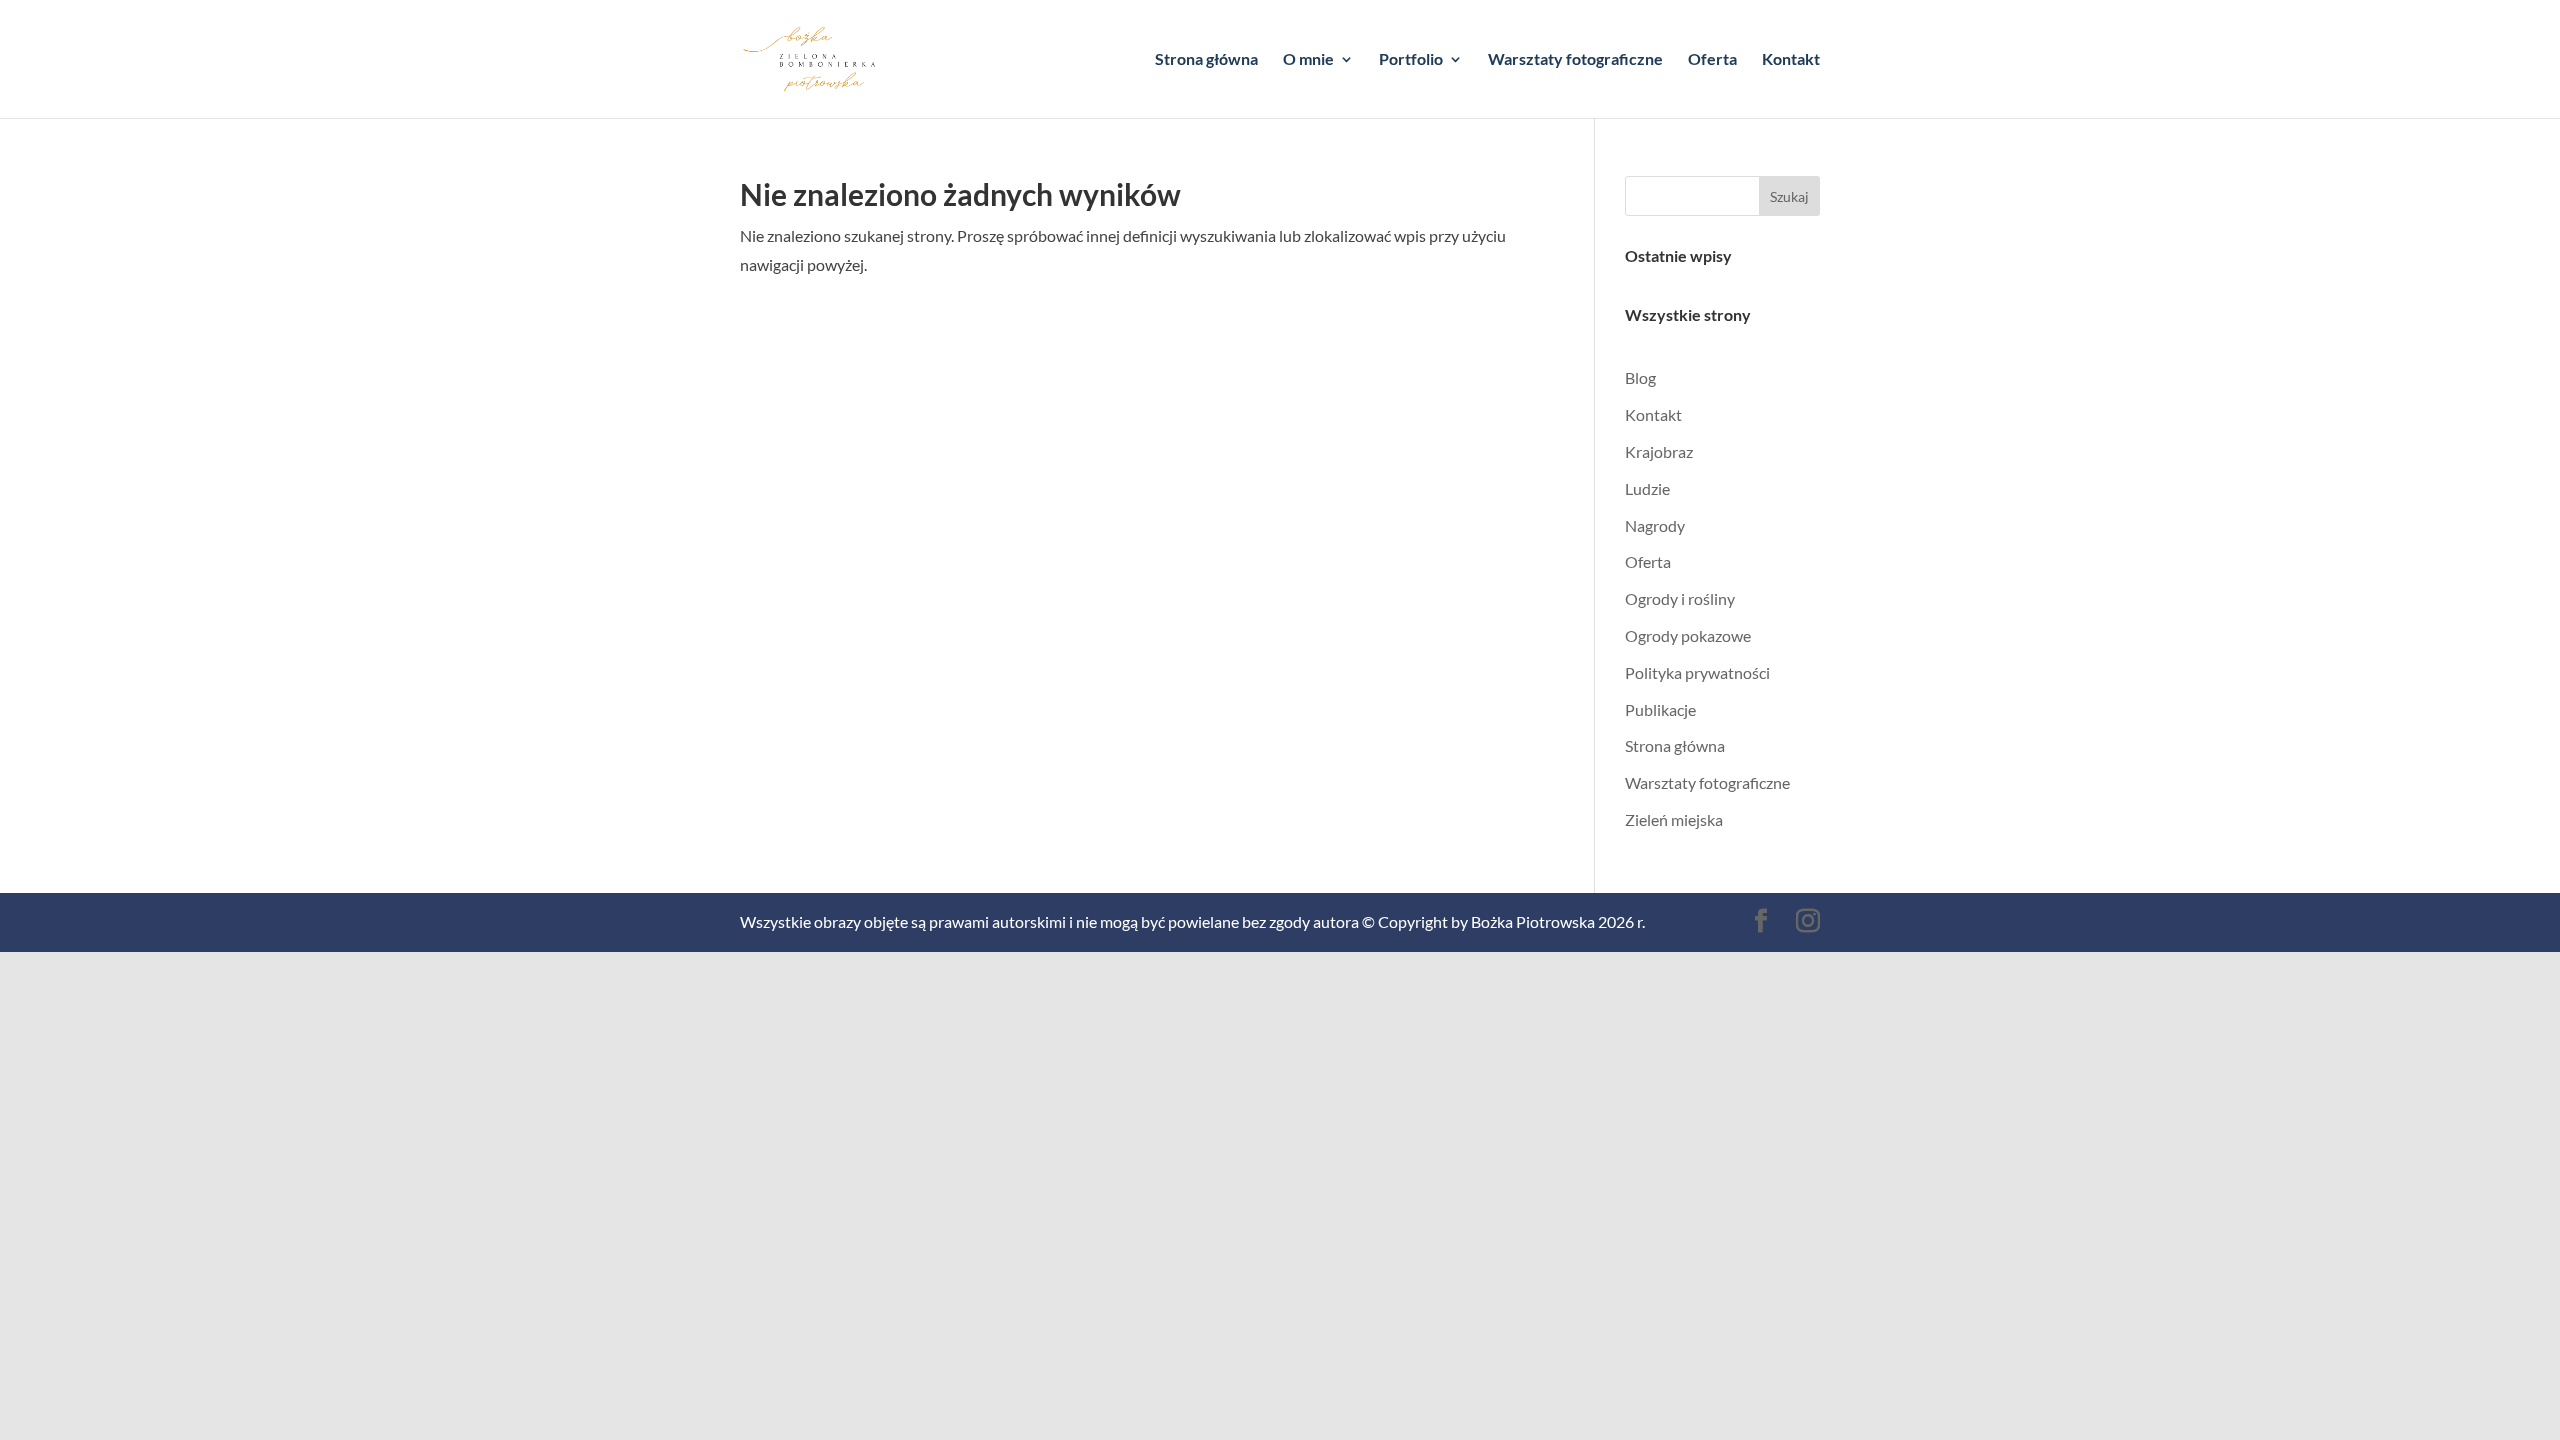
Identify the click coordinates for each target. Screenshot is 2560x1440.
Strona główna (1206, 60)
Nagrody (1655, 525)
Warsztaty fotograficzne (1575, 60)
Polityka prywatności (1697, 672)
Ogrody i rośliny (1680, 598)
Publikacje (1660, 709)
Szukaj (1789, 196)
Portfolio (1411, 60)
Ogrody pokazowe (1688, 635)
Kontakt (1791, 60)
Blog (1640, 377)
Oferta (1712, 60)
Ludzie (1647, 488)
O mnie (1308, 60)
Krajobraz (1659, 451)
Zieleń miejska (1674, 819)
